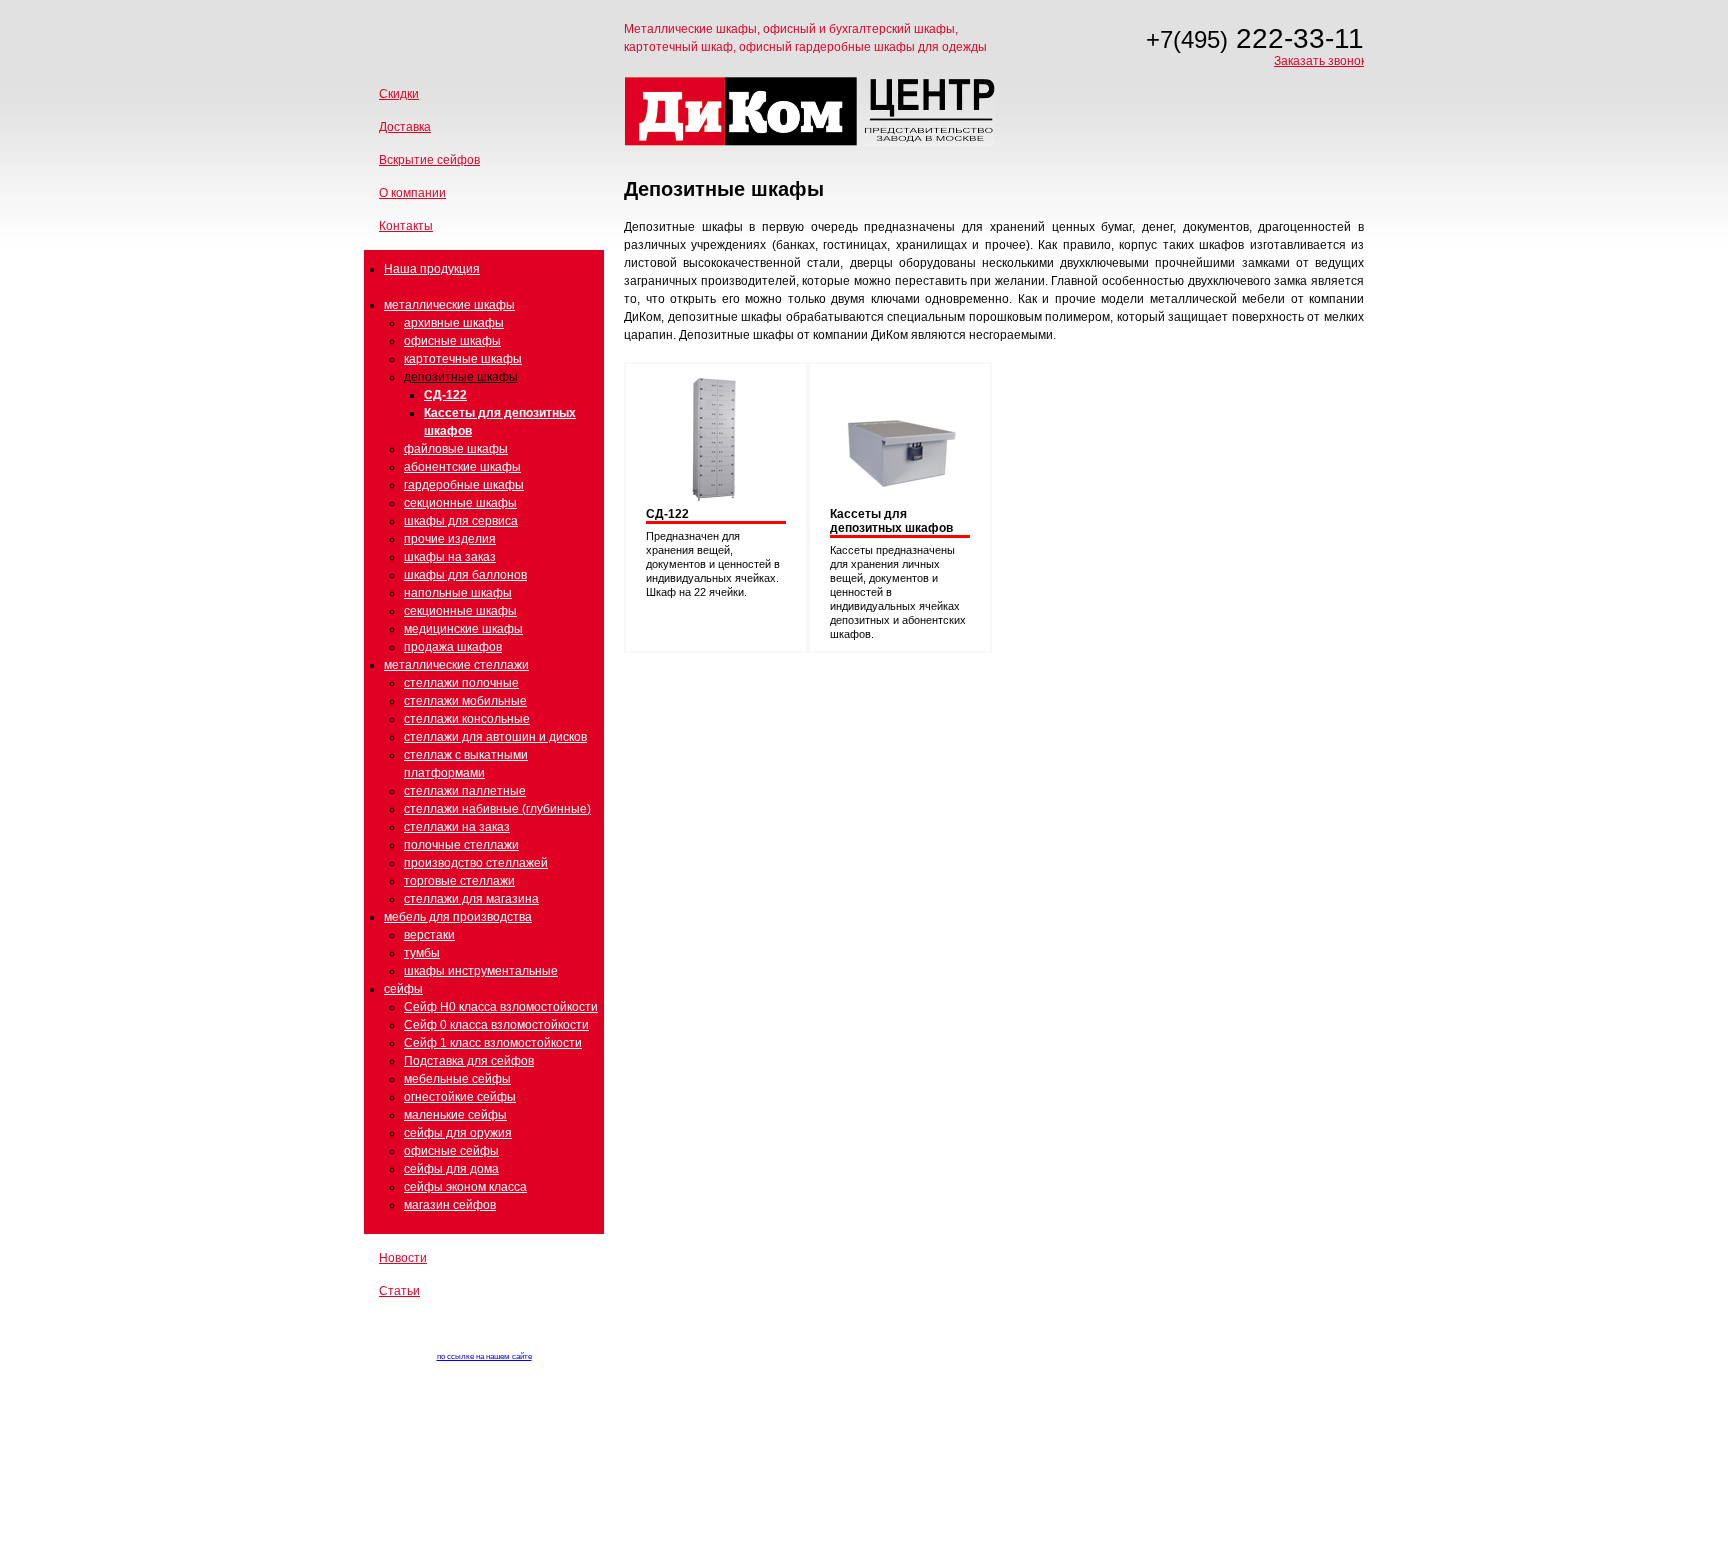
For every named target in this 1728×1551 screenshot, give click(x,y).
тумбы (422, 953)
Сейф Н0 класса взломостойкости (501, 1007)
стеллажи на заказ (457, 827)
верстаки (429, 935)
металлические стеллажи (456, 665)
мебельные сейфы (457, 1079)
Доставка (405, 127)
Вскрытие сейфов (429, 160)
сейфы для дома (451, 1169)
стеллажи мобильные (465, 701)
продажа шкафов (453, 647)
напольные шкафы (458, 593)
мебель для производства (458, 917)
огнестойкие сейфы (460, 1097)
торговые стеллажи (459, 881)
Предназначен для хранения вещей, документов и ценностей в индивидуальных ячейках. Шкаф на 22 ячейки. (713, 564)
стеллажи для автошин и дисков (495, 737)
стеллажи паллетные (465, 791)
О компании (412, 193)
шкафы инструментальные (481, 971)
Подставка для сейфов (469, 1061)
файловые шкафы (456, 449)
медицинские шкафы (463, 629)
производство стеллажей (476, 863)
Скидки (399, 94)
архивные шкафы (454, 323)
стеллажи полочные (461, 683)
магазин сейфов (450, 1205)
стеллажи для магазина (471, 899)
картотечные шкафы (463, 359)
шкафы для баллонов (465, 575)
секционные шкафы (460, 503)
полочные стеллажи (461, 845)
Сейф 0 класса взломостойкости (496, 1025)
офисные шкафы (452, 341)
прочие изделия (450, 539)
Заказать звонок (1320, 61)
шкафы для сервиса (461, 521)
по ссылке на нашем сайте (484, 1356)
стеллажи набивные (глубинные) (497, 809)
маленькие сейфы (455, 1115)
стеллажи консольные (467, 719)
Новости (403, 1258)
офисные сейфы (451, 1151)
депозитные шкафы (461, 377)
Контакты (406, 226)
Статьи (399, 1291)
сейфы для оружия (458, 1133)
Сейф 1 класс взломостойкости (493, 1043)
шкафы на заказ (450, 557)
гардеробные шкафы (464, 485)
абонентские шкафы (462, 467)
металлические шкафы (449, 305)
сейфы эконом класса (465, 1187)
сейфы (403, 989)
